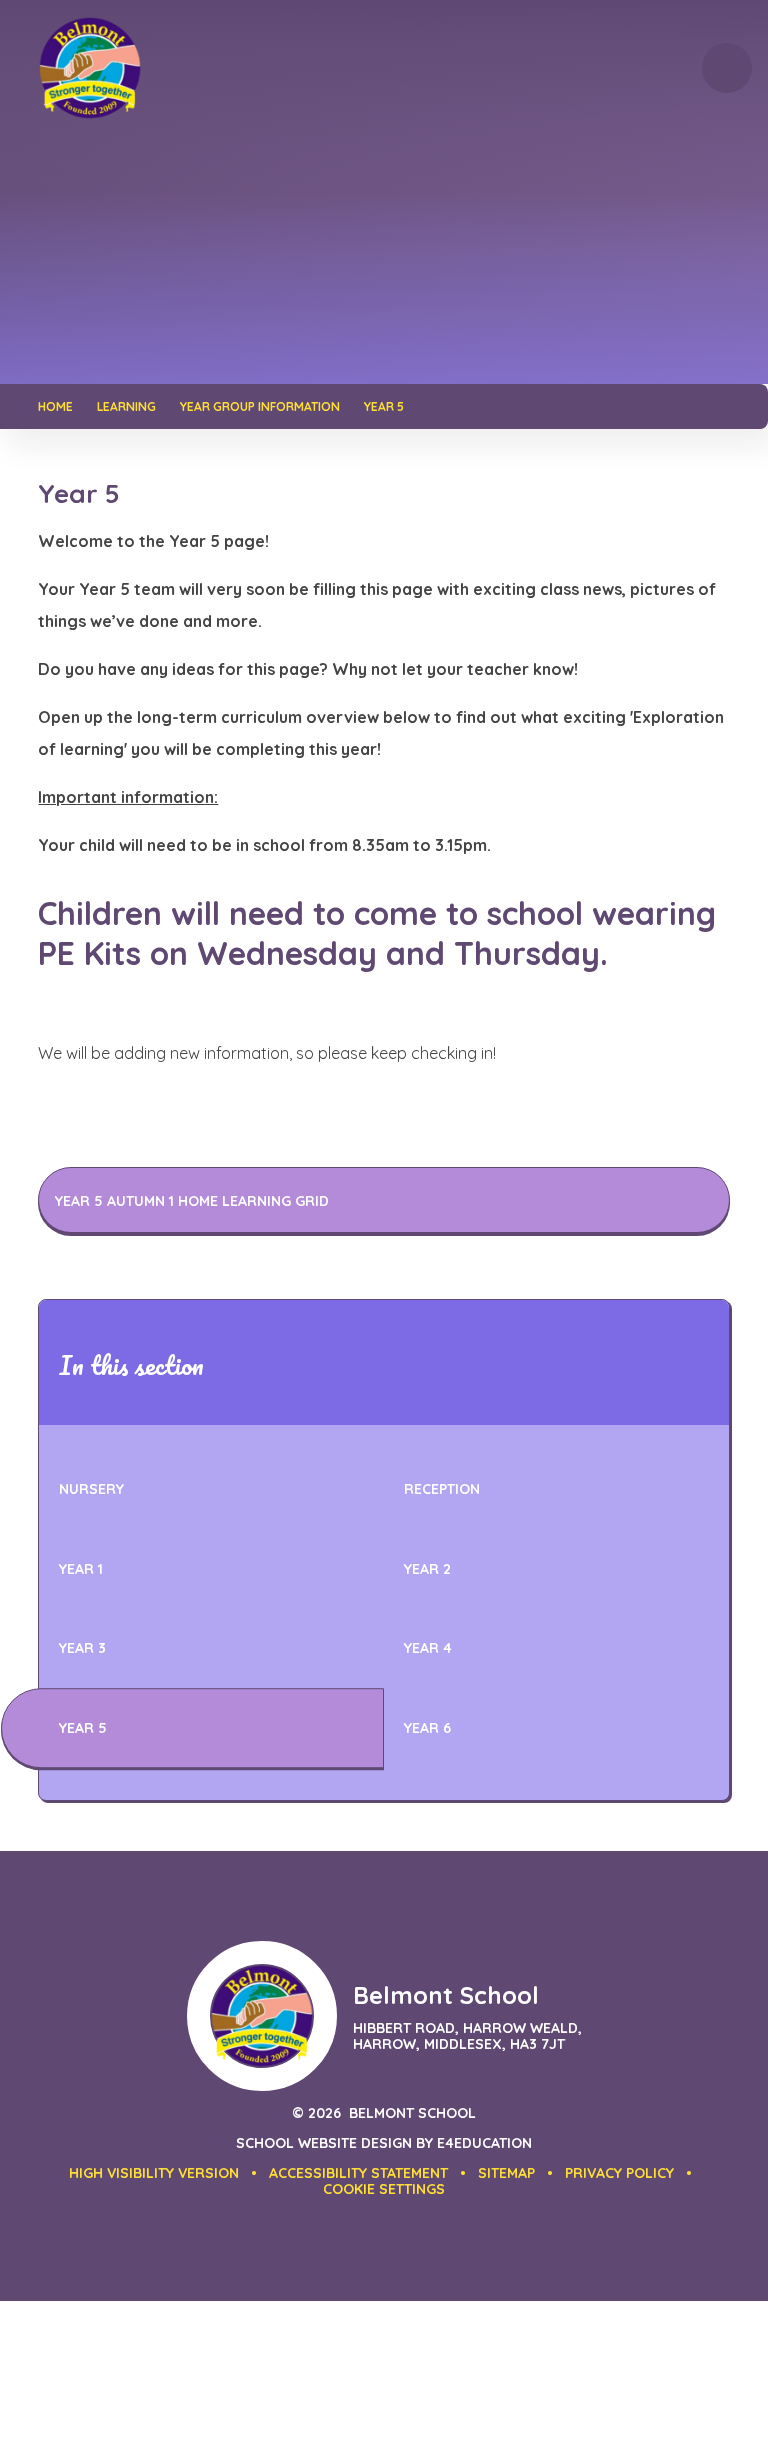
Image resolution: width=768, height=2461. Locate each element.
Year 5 (384, 406)
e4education (484, 2143)
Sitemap (506, 2173)
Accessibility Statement (358, 2173)
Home (55, 406)
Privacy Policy (619, 2173)
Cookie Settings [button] (384, 2189)
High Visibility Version (154, 2173)
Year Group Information (260, 406)
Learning (126, 406)
